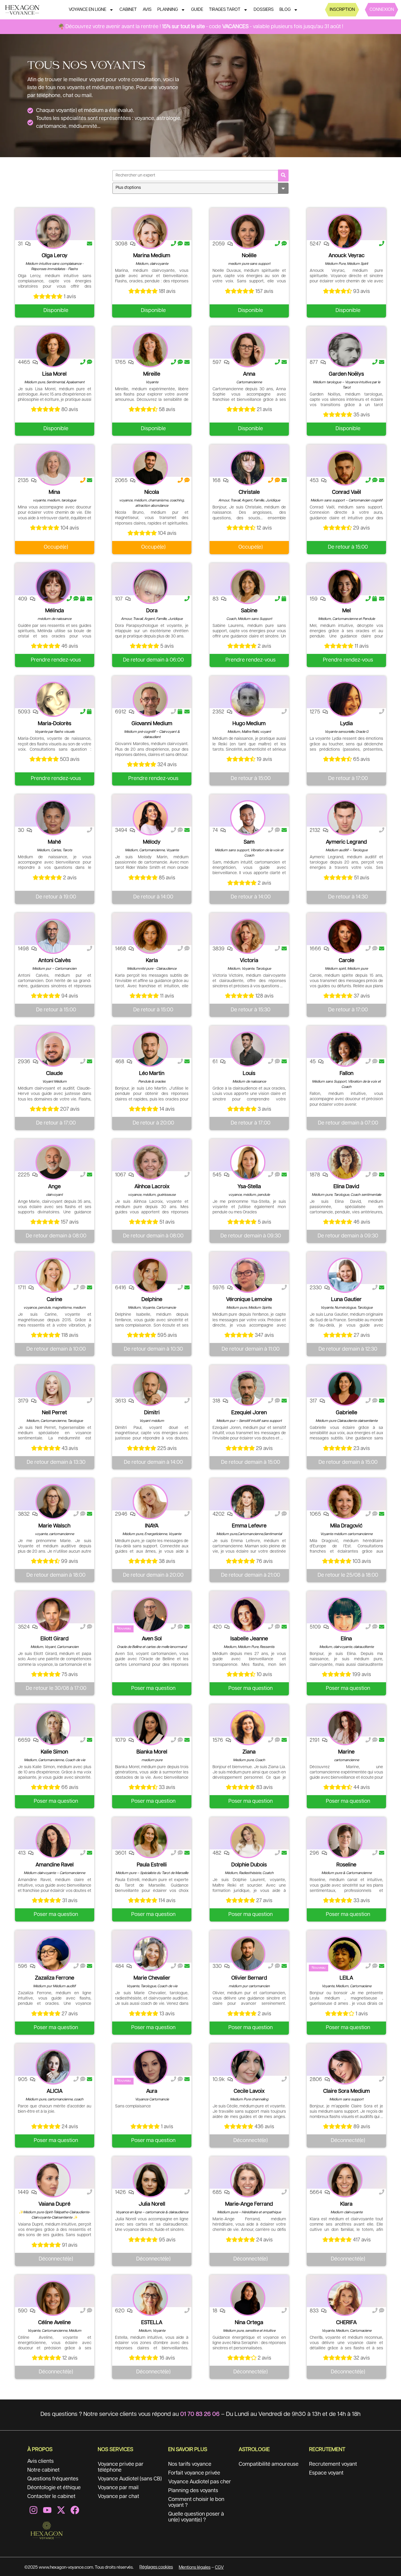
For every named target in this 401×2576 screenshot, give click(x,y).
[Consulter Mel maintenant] (345, 586)
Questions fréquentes (53, 2479)
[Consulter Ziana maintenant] (248, 1728)
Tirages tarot (225, 10)
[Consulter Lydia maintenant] (345, 699)
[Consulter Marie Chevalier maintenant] (150, 1954)
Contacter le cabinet (51, 2497)
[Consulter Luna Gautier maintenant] (345, 1275)
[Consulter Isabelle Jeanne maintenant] (248, 1615)
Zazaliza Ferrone (55, 1978)
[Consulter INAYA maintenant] (150, 1502)
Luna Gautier (346, 1300)
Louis (249, 1074)
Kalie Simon (54, 1752)
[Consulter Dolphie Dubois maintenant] (248, 1841)
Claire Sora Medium (347, 2091)
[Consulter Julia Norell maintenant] (150, 2180)
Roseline (346, 1865)
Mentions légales (195, 2567)
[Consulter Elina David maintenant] (345, 1162)
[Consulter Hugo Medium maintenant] (248, 699)
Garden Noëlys (346, 374)
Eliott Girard (55, 1639)
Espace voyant (326, 2473)
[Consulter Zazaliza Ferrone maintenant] (53, 1954)
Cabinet (128, 10)
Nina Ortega (249, 2323)
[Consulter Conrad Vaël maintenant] (345, 468)
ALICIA (55, 2091)
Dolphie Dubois (249, 1865)
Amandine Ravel (55, 1865)
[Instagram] (33, 2510)
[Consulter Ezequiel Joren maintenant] (248, 1388)
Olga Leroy (55, 256)
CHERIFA (346, 2323)
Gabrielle (347, 1413)
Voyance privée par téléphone (121, 2467)
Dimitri (152, 1413)
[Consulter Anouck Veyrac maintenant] (345, 231)
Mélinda (55, 611)
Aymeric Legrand (346, 842)
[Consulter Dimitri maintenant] (150, 1388)
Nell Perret (54, 1413)
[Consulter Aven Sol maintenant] (150, 1615)
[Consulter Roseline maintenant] (345, 1841)
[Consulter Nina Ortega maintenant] (248, 2298)
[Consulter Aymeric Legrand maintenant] (345, 818)
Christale (249, 492)
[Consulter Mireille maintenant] (150, 350)
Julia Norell (152, 2204)
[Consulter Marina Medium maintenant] (150, 231)
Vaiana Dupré (54, 2204)
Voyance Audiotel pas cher (200, 2482)
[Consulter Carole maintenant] (345, 936)
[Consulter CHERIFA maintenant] (345, 2298)
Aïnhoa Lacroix (152, 1187)
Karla (152, 961)
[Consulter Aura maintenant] (150, 2067)
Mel (347, 611)
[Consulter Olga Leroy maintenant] (53, 231)
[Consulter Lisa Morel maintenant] (53, 350)
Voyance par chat (118, 2497)
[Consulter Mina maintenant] (53, 468)
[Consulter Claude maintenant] (53, 1049)
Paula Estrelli (152, 1865)
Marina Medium (152, 256)
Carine (54, 1300)
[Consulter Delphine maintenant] (150, 1275)
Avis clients (41, 2461)
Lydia (347, 724)
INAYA (152, 1526)
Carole (347, 961)
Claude (54, 1074)
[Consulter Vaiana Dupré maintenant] (53, 2180)
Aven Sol (152, 1639)
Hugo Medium (249, 724)
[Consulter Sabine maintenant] (248, 586)
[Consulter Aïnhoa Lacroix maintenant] (150, 1162)
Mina (54, 492)
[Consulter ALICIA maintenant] (53, 2067)
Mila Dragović (346, 1526)
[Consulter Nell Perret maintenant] (53, 1388)
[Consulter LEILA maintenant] (345, 1954)
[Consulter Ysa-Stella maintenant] (248, 1162)
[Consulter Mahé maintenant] (53, 818)
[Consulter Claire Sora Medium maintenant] (345, 2067)
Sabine (249, 611)
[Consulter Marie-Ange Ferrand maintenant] (248, 2180)
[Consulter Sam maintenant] (248, 818)
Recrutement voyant (333, 2464)
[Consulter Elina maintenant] (345, 1615)
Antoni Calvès (54, 961)
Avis (147, 10)
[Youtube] (47, 2510)
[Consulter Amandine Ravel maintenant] (53, 1841)
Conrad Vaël (347, 492)
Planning (168, 10)
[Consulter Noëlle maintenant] (248, 231)
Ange (54, 1187)
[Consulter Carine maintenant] (53, 1275)
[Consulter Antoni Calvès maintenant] (53, 936)
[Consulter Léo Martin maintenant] (150, 1049)
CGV (219, 2567)
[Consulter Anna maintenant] (248, 350)
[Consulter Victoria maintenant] (248, 936)
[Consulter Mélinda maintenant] (53, 586)
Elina (346, 1639)
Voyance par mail (118, 2488)
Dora (152, 611)
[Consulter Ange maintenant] (53, 1162)
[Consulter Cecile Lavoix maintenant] (248, 2067)
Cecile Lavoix (249, 2091)
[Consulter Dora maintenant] (150, 586)
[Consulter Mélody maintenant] (150, 818)
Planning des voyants (193, 2491)
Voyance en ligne (87, 10)
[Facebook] (75, 2510)
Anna (249, 374)
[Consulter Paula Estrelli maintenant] (150, 1841)
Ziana (249, 1752)
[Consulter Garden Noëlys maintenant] (345, 350)
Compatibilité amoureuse (269, 2464)
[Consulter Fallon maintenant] (345, 1049)
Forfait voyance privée (194, 2473)
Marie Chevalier (152, 1978)
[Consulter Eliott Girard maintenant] (53, 1615)
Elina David (346, 1187)
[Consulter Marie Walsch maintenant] (53, 1502)
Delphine (152, 1300)
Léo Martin (152, 1074)
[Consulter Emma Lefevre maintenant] (248, 1502)
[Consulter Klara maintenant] (345, 2180)
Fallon (347, 1074)
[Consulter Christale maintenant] (248, 468)
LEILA (346, 1978)
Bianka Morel (152, 1752)
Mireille (152, 374)
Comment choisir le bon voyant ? (196, 2502)
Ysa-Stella (249, 1187)
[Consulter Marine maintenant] (345, 1728)
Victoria (249, 961)
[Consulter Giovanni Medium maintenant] (150, 699)
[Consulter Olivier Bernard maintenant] (248, 1954)
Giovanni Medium (152, 724)
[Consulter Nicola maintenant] (150, 468)
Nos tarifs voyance (190, 2464)
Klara (346, 2204)
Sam (249, 842)
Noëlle (249, 256)
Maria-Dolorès (55, 724)
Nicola (152, 492)
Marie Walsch (54, 1526)
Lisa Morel (54, 374)
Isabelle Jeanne (249, 1639)
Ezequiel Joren (249, 1413)
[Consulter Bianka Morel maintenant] (150, 1728)
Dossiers (264, 10)
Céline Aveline (54, 2323)
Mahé (54, 842)
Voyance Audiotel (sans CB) (130, 2479)
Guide (197, 10)
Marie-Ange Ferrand (249, 2204)
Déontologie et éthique (54, 2488)
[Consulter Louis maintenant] (248, 1049)
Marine (346, 1752)
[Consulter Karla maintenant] (150, 936)
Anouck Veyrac (347, 256)
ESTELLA (152, 2323)
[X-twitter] (61, 2510)
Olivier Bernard (249, 1978)
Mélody (152, 842)
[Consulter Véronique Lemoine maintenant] (248, 1275)
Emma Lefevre (249, 1526)
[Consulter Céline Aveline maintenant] (53, 2298)
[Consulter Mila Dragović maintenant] (345, 1502)
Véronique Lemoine (249, 1300)
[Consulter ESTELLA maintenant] (150, 2298)
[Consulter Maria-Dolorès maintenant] (53, 699)
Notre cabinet (43, 2470)
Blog (285, 10)
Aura (152, 2091)
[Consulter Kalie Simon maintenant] (53, 1728)
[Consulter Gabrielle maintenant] (345, 1388)
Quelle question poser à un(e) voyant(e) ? (196, 2517)
